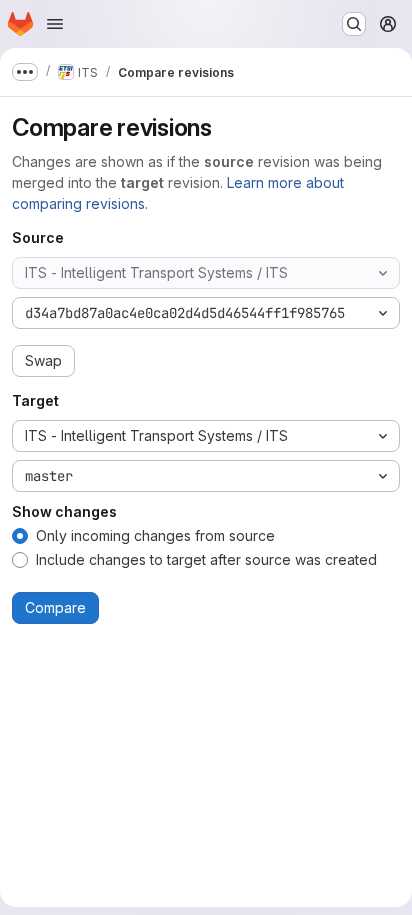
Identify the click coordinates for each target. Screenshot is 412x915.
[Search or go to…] (354, 24)
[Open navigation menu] (55, 24)
